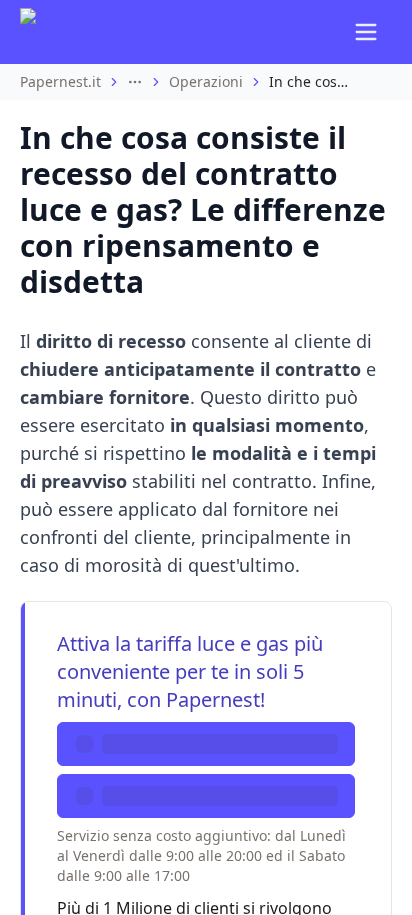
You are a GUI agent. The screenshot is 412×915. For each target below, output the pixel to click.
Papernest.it (60, 81)
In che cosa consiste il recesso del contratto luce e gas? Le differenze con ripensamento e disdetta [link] (309, 81)
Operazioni (206, 81)
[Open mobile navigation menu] (366, 32)
